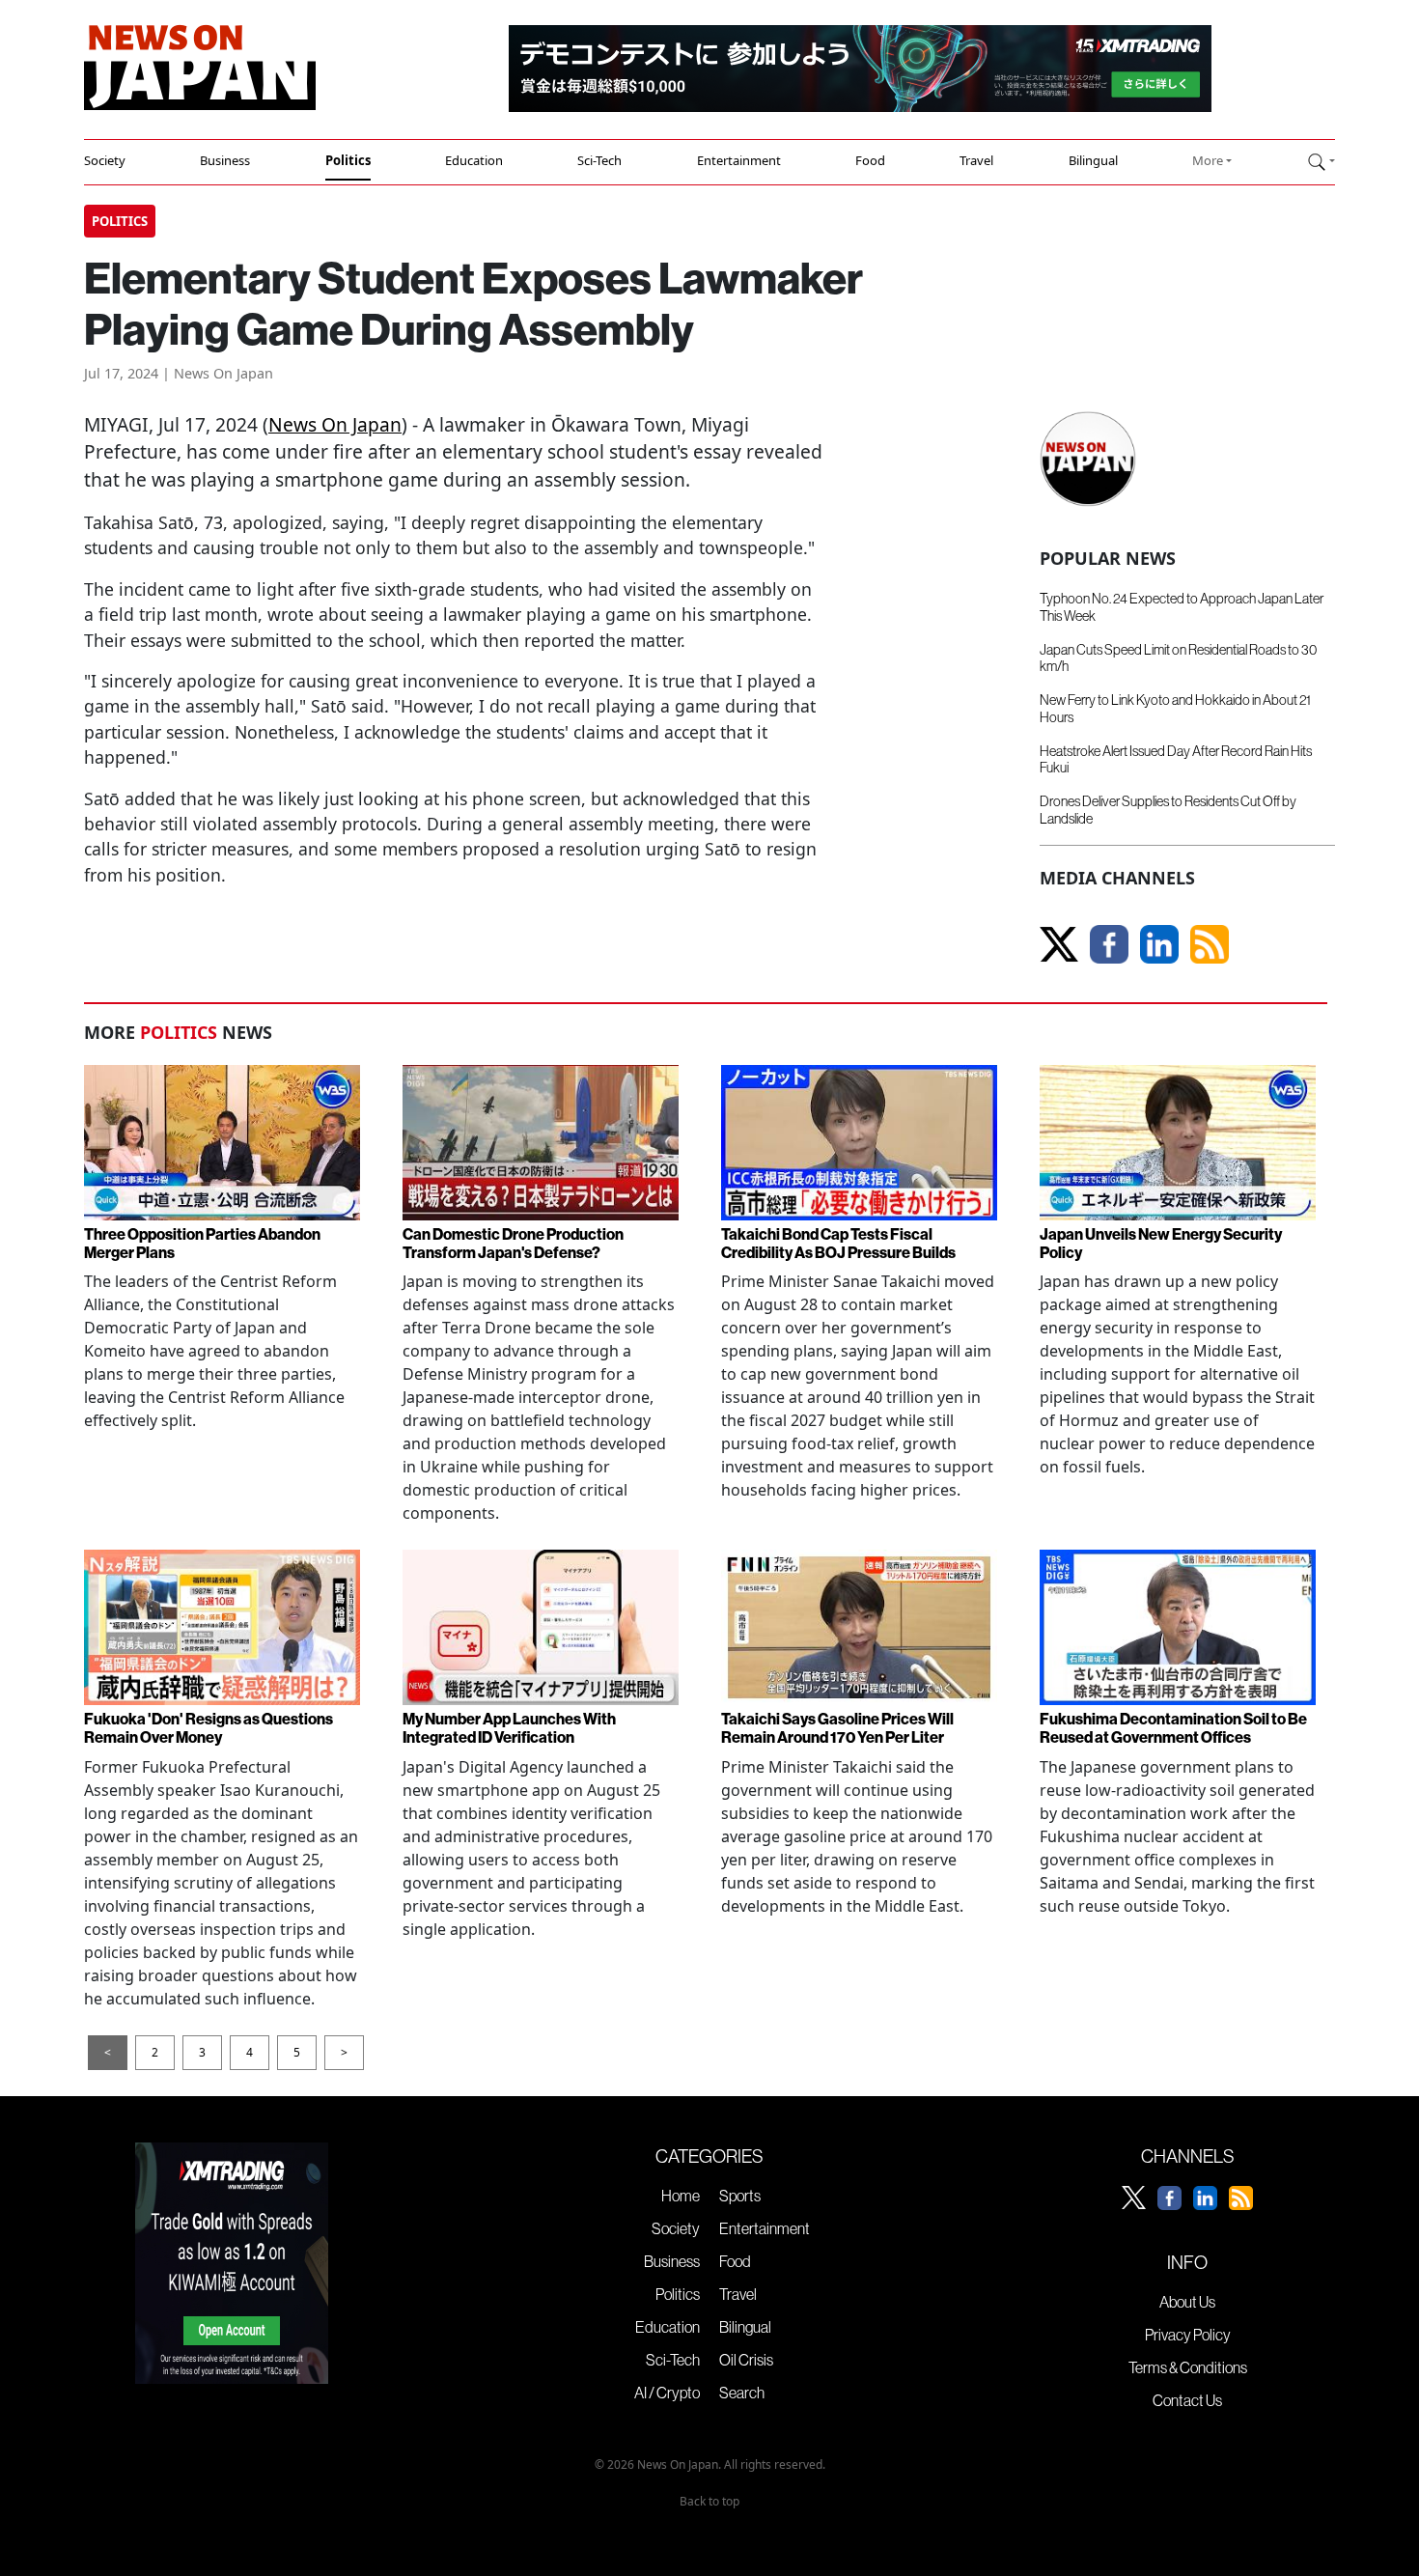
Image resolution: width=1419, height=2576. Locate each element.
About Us (1187, 2302)
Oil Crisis (746, 2360)
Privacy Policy (1188, 2335)
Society (105, 160)
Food (870, 160)
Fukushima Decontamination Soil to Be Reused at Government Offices (1173, 1728)
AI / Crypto (667, 2393)
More (1208, 160)
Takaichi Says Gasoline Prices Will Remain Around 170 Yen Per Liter (837, 1728)
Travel (976, 160)
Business (225, 160)
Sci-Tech (599, 160)
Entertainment (739, 160)
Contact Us (1187, 2400)
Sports (740, 2196)
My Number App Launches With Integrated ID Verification (509, 1728)
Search (742, 2393)
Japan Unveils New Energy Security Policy (1161, 1243)
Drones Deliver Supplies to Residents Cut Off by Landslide (1168, 810)
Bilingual (1093, 160)
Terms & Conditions (1188, 2367)
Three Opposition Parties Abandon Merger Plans (202, 1243)
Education (474, 160)
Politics (348, 160)
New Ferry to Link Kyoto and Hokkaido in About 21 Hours (1175, 708)
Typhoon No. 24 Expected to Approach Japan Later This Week (1182, 607)
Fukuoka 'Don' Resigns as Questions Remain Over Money (209, 1728)
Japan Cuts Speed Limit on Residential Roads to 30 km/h (1178, 658)
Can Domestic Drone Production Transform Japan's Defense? (513, 1243)
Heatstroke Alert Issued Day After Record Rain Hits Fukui (1176, 759)
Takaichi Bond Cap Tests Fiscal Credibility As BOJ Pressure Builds (838, 1243)
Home (681, 2196)
